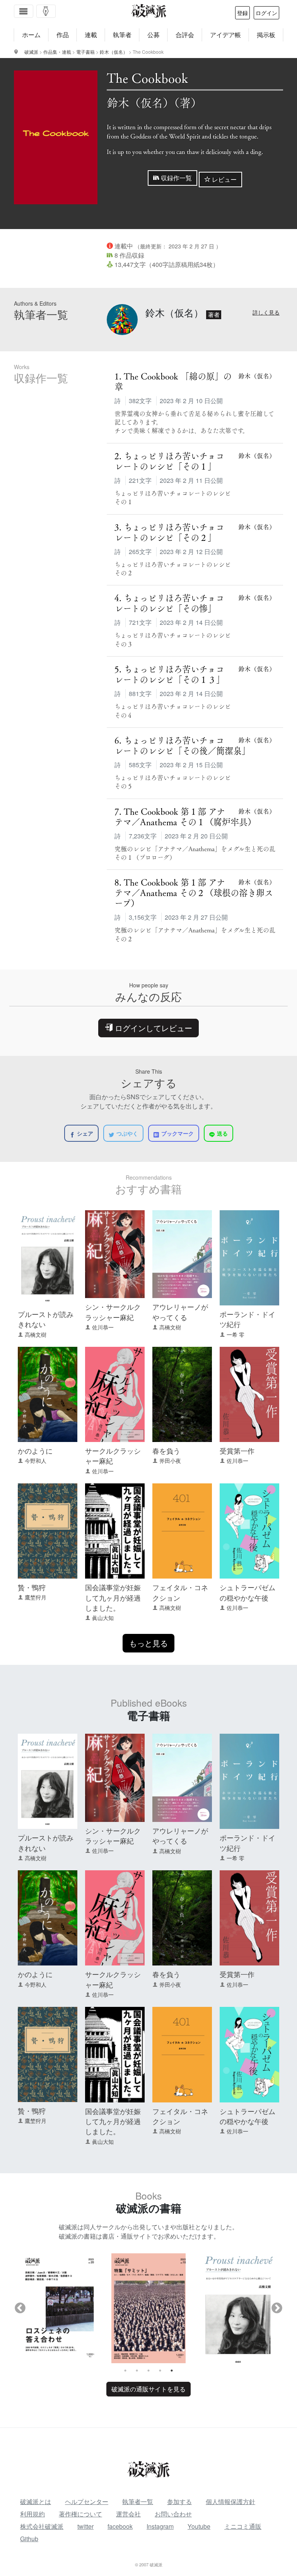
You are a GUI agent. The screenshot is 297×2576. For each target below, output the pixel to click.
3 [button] (148, 2371)
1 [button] (125, 2371)
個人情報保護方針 (230, 2502)
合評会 (185, 35)
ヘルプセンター (87, 2502)
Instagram (160, 2526)
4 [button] (160, 2371)
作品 (63, 35)
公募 (154, 35)
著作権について (80, 2514)
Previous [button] (20, 2308)
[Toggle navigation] (24, 11)
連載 (91, 35)
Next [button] (277, 2308)
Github (29, 2539)
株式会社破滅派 (42, 2526)
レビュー (224, 179)
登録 (242, 13)
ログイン (266, 13)
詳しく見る (266, 312)
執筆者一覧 (138, 2502)
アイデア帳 (225, 35)
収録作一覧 (176, 178)
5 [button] (172, 2371)
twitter (85, 2526)
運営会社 (128, 2514)
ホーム (31, 35)
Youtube (199, 2526)
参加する (179, 2502)
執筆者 (122, 35)
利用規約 (32, 2514)
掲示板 (266, 35)
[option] (59, 2308)
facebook (120, 2526)
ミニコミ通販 (243, 2526)
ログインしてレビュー (152, 1028)
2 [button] (137, 2371)
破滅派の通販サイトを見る (148, 2389)
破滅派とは (36, 2502)
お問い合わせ (173, 2514)
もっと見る (148, 1643)
